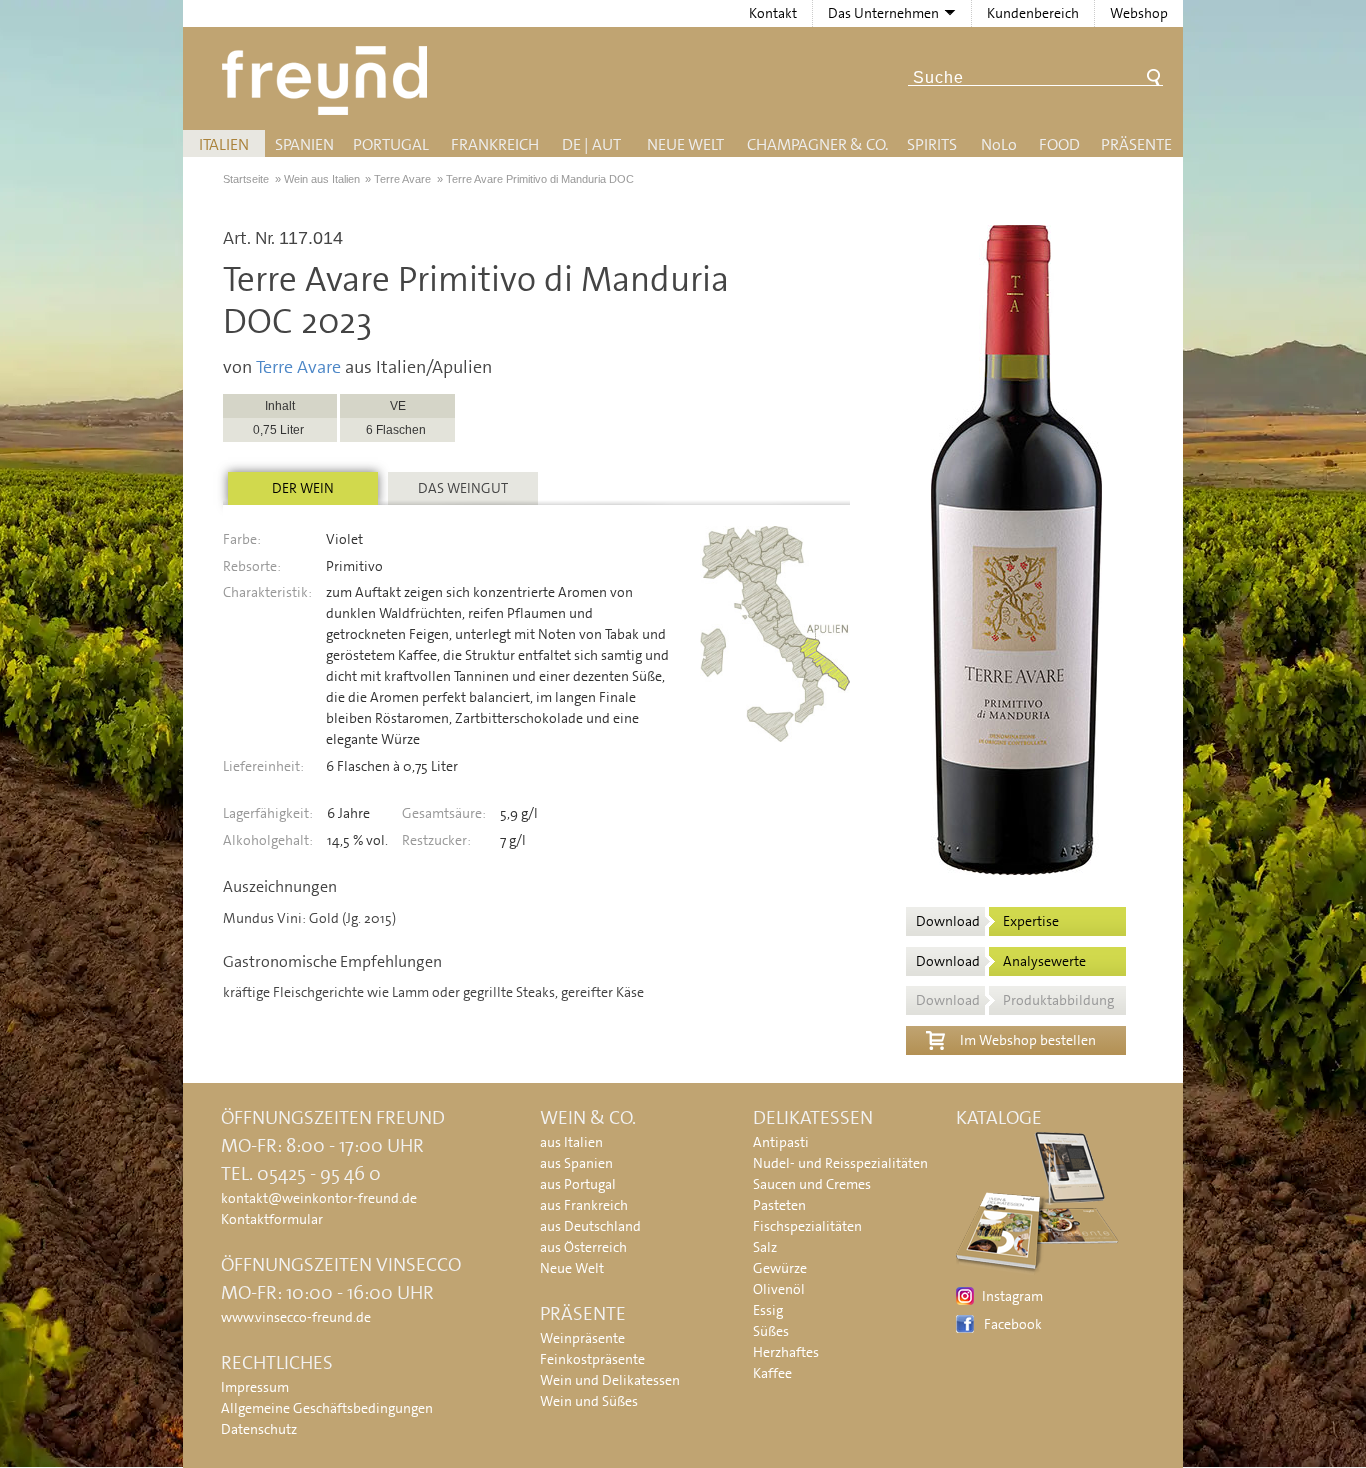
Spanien (304, 144)
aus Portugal (578, 1184)
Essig (768, 1310)
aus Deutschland (590, 1226)
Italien (224, 144)
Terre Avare (298, 367)
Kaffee (772, 1373)
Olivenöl (779, 1289)
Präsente (1136, 144)
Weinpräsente (582, 1338)
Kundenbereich (1033, 13)
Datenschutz (259, 1429)
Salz (765, 1247)
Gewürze (780, 1268)
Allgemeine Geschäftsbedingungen (327, 1408)
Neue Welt (685, 144)
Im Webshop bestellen (1028, 1040)
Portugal (391, 144)
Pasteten (779, 1205)
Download (987, 921)
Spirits (932, 144)
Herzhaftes (786, 1352)
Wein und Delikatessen (610, 1380)
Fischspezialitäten (807, 1226)
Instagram (1012, 1296)
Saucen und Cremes (812, 1184)
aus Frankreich (584, 1205)
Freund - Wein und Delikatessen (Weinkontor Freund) (328, 80)
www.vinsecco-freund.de (296, 1317)
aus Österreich (583, 1247)
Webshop (1139, 13)
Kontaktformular (272, 1219)
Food (1059, 144)
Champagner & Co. (817, 144)
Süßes (771, 1331)
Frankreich (495, 144)
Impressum (255, 1387)
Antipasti (781, 1142)
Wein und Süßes (589, 1401)
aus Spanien (576, 1163)
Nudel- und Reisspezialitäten (840, 1163)
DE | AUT (591, 144)
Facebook (1013, 1324)
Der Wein (303, 488)
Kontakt (773, 13)
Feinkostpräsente (592, 1359)
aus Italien (571, 1142)
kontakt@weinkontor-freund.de (319, 1198)
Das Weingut (463, 488)
